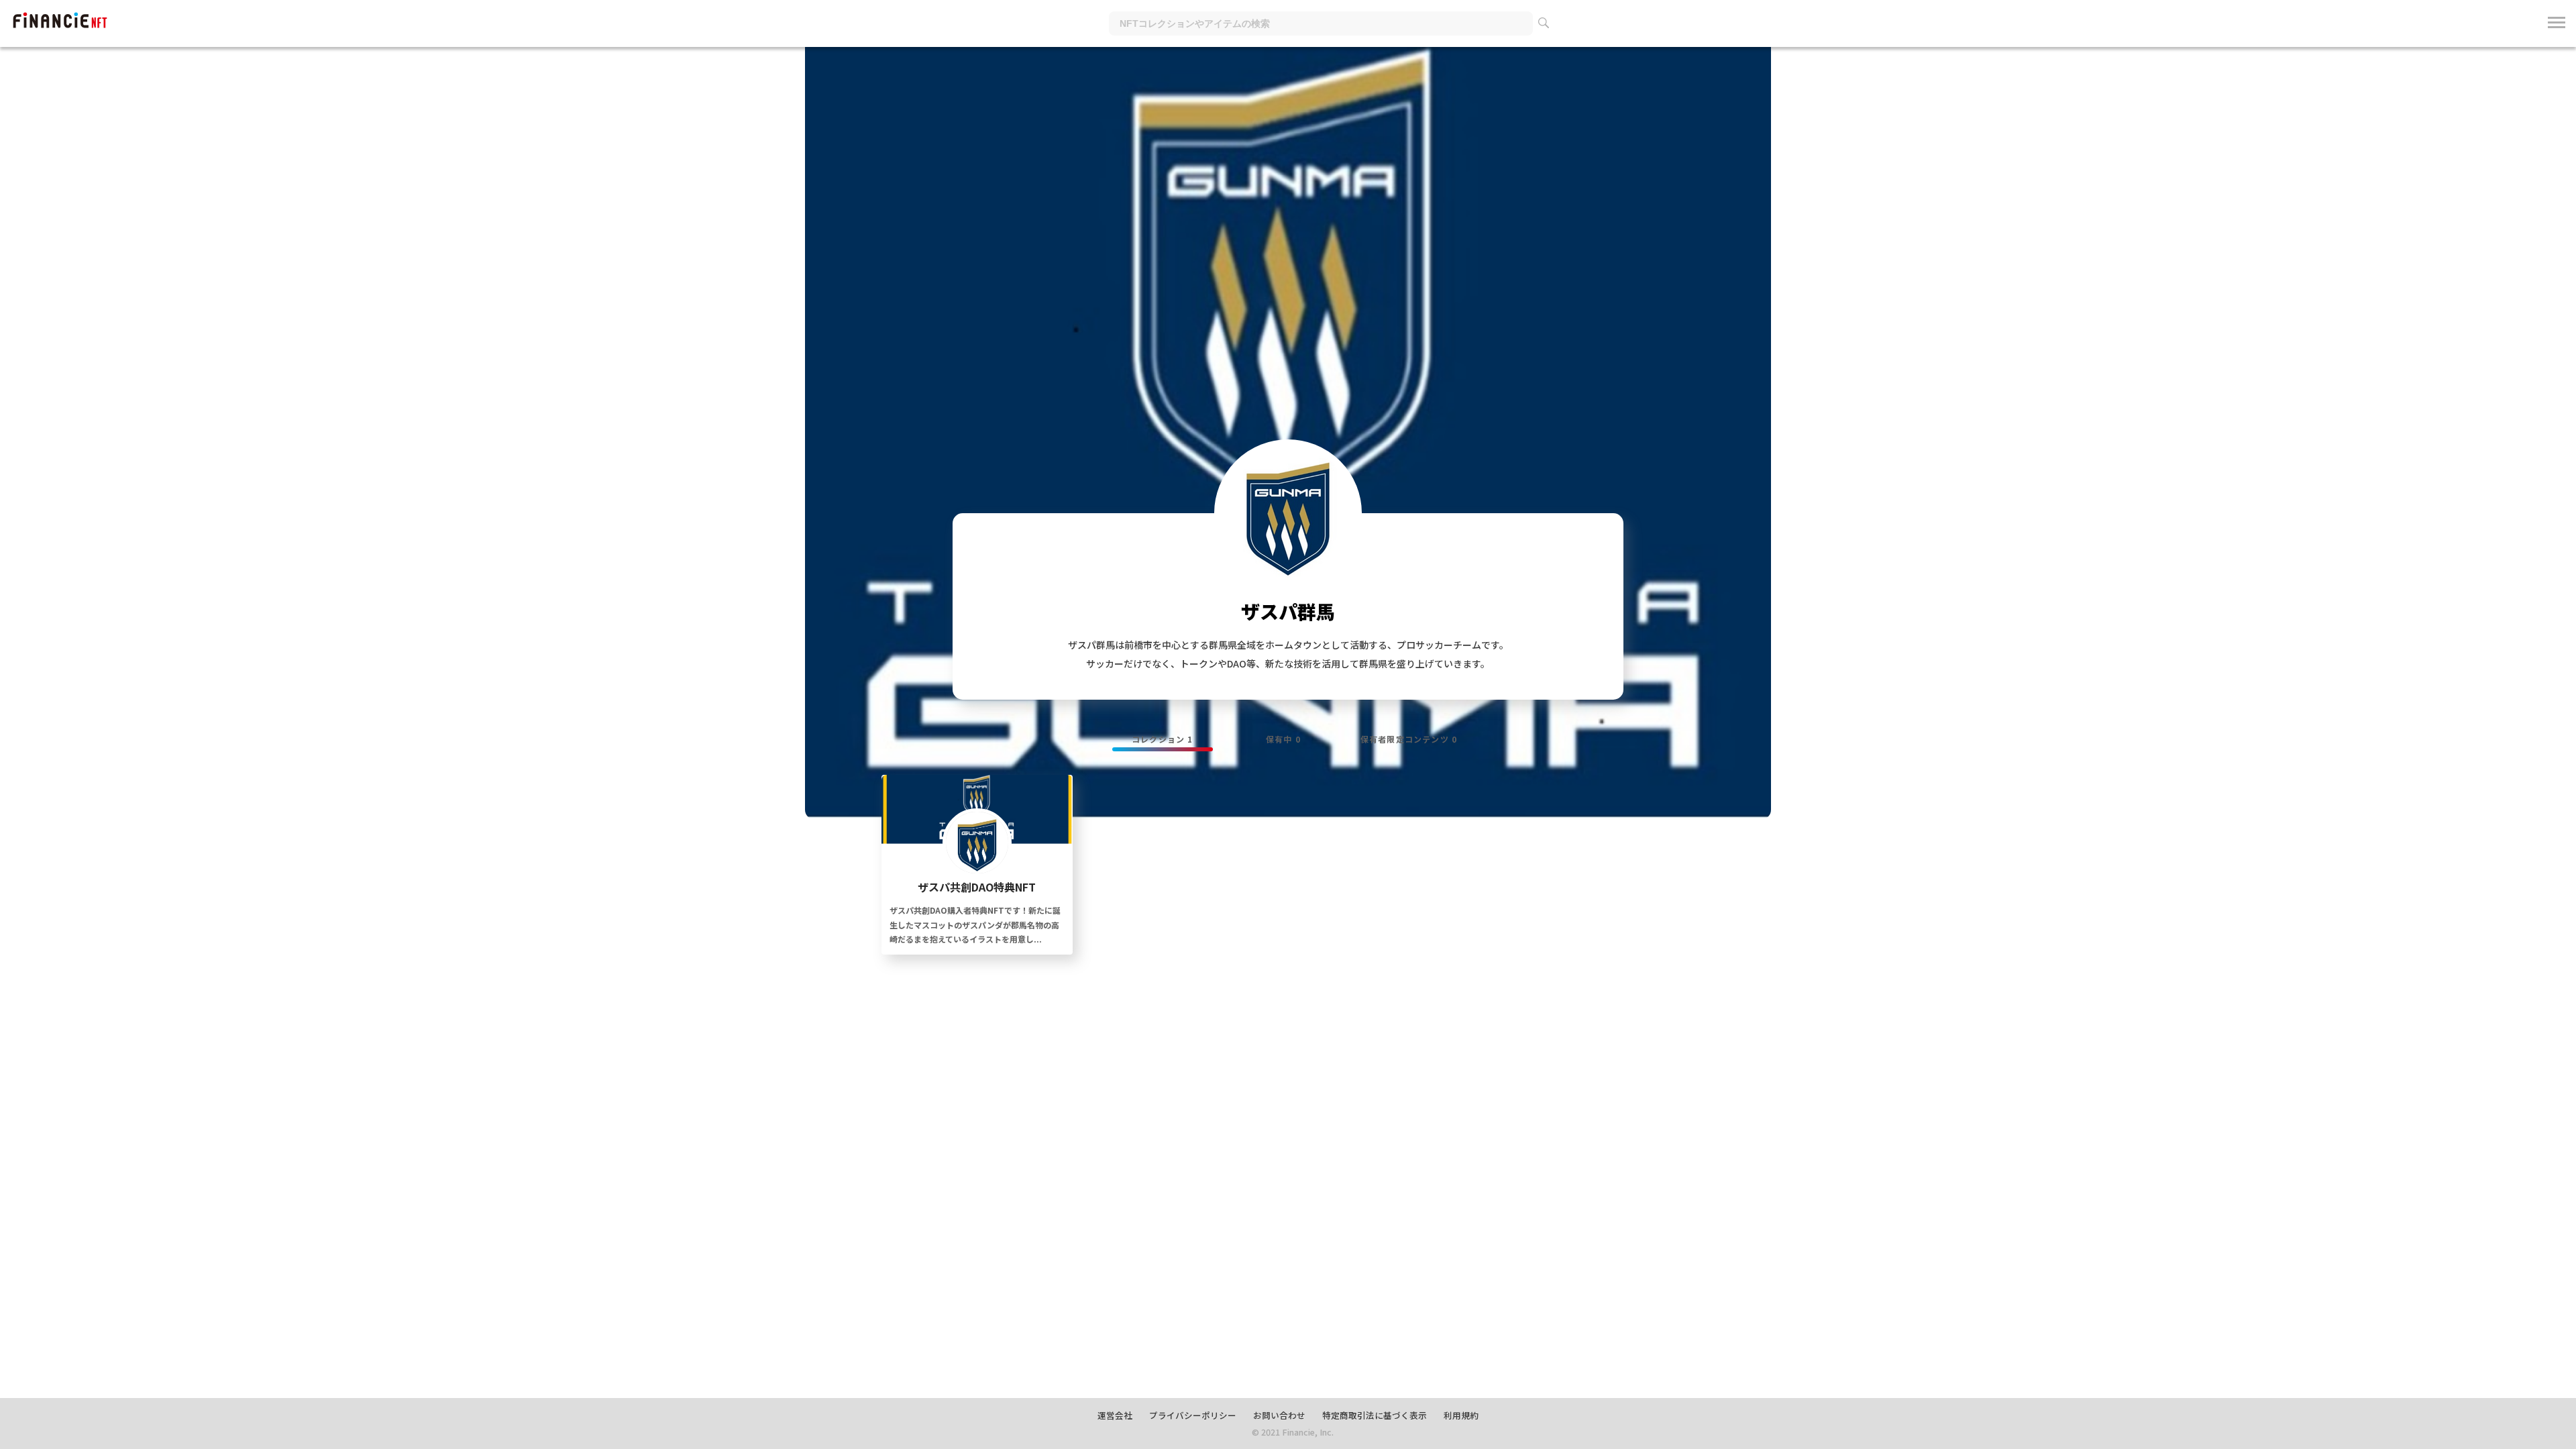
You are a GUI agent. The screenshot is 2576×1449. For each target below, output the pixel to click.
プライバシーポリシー (1193, 1415)
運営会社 (1115, 1415)
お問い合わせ (1279, 1415)
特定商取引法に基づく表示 (1375, 1415)
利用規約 (1461, 1415)
